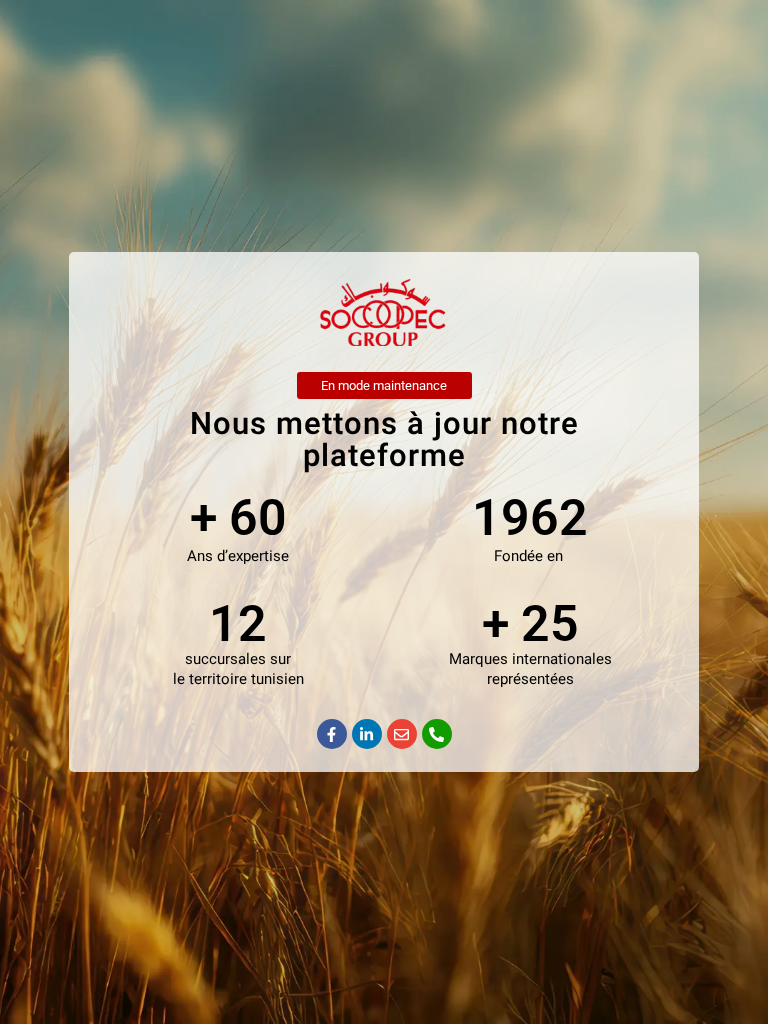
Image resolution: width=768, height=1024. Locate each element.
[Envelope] (402, 734)
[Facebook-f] (332, 734)
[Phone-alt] (437, 734)
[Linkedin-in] (367, 734)
